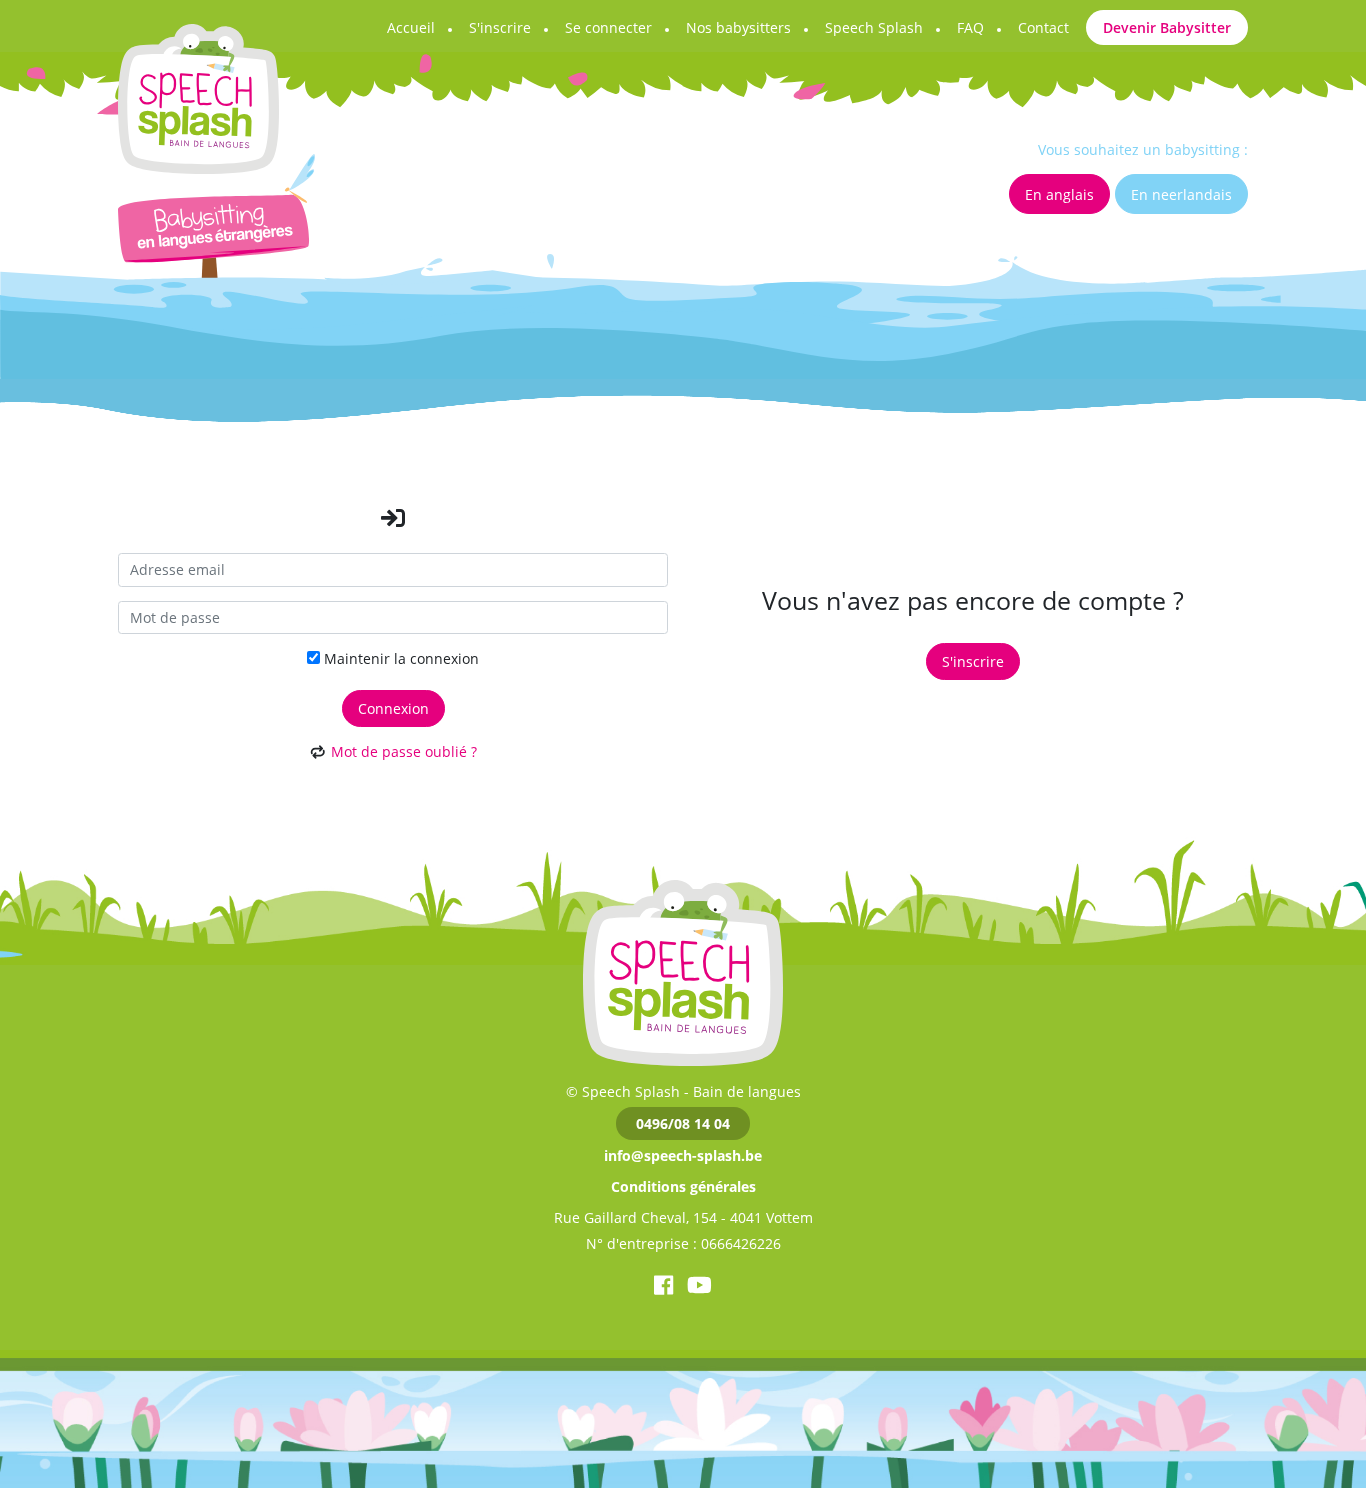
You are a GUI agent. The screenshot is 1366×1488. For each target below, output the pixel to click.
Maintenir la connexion (399, 658)
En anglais (1059, 194)
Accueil (411, 27)
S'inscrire (500, 27)
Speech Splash (874, 27)
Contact (1043, 27)
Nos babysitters (738, 27)
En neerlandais (1181, 194)
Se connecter (608, 27)
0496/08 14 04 (683, 1123)
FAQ (970, 27)
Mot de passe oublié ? (404, 751)
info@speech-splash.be (683, 1155)
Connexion (393, 708)
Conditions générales (683, 1186)
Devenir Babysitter (1167, 27)
